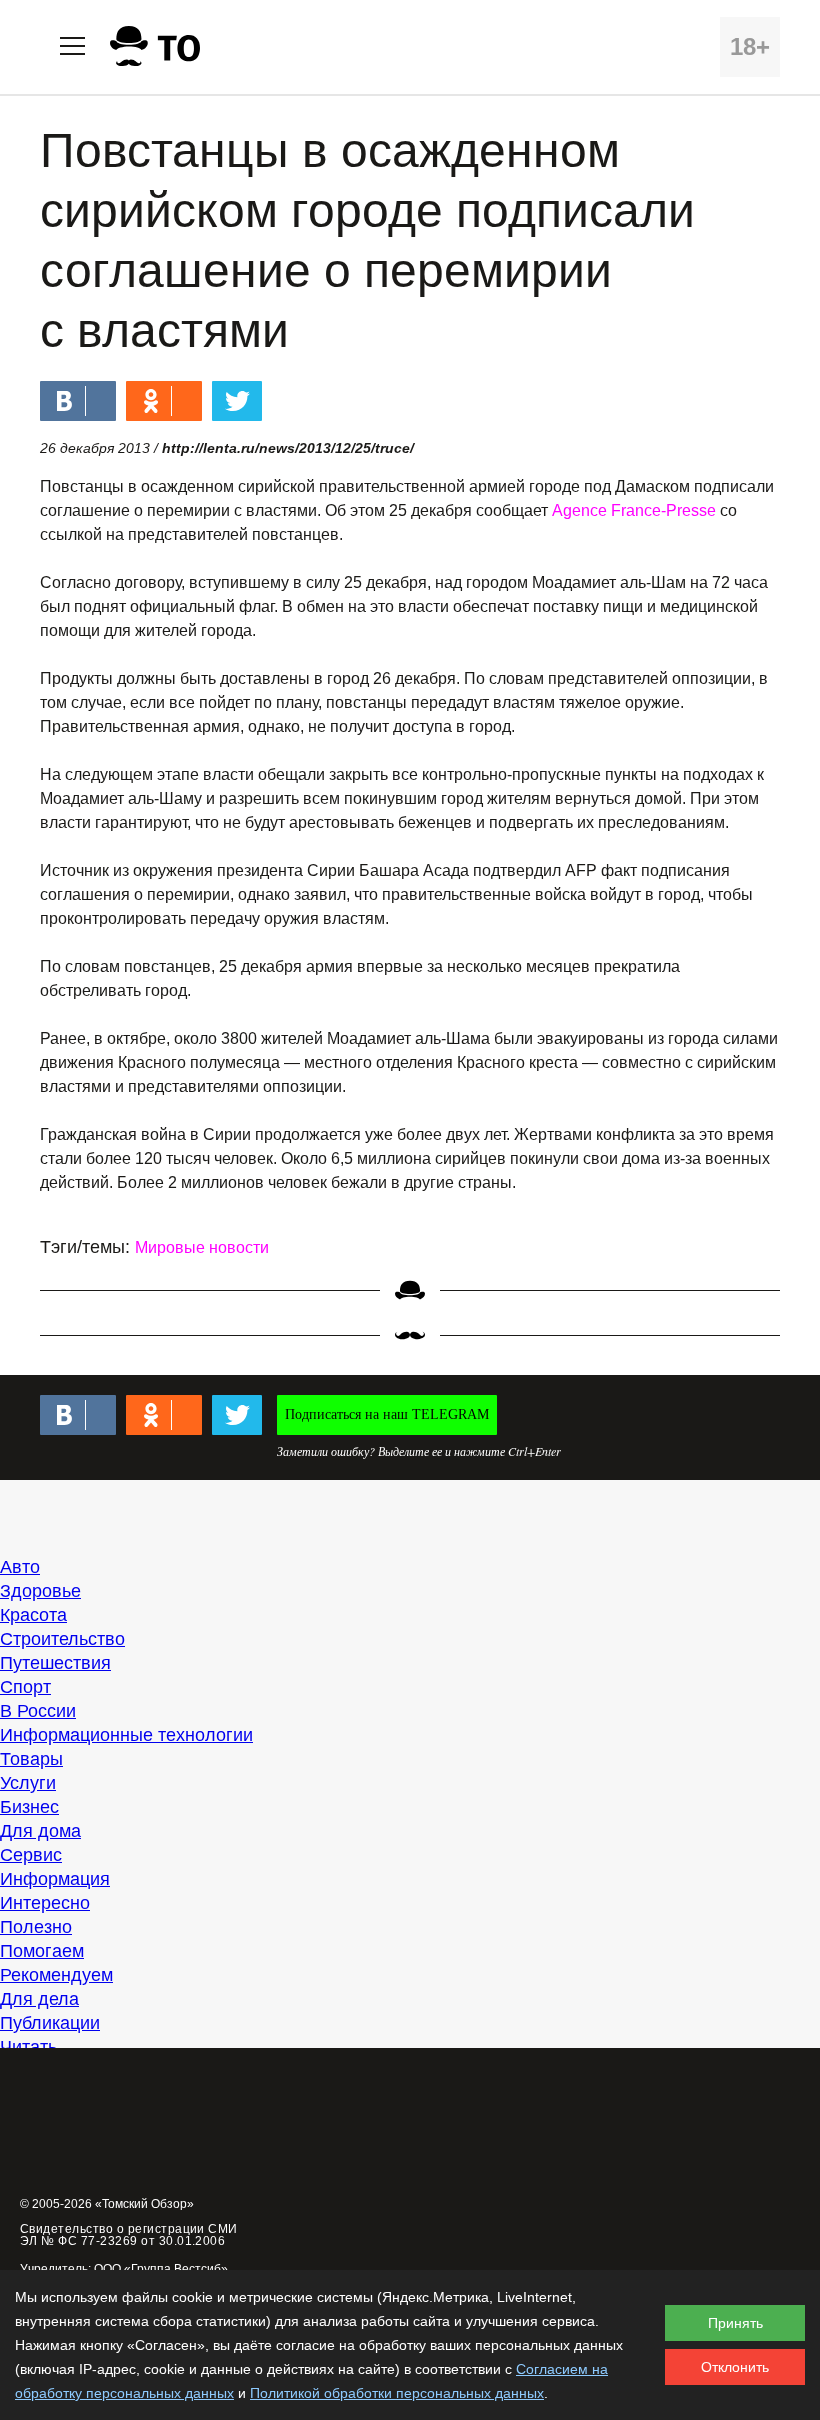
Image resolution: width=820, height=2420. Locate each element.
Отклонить (735, 2367)
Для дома (40, 1831)
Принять (735, 2323)
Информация (55, 1879)
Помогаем (42, 1951)
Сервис (31, 1855)
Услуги (28, 1783)
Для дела (39, 1999)
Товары (31, 1759)
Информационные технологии (126, 1735)
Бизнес (29, 1807)
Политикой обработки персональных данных (397, 2393)
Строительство (62, 1639)
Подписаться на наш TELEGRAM (387, 1414)
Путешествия (55, 1663)
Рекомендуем (56, 1975)
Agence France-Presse (634, 510)
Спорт (25, 1687)
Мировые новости (202, 1247)
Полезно (36, 1927)
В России (38, 1711)
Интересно (45, 1903)
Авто (20, 1567)
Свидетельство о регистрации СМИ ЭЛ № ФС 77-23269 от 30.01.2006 (129, 2235)
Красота (33, 1615)
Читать (28, 2047)
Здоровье (40, 1591)
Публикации (50, 2023)
